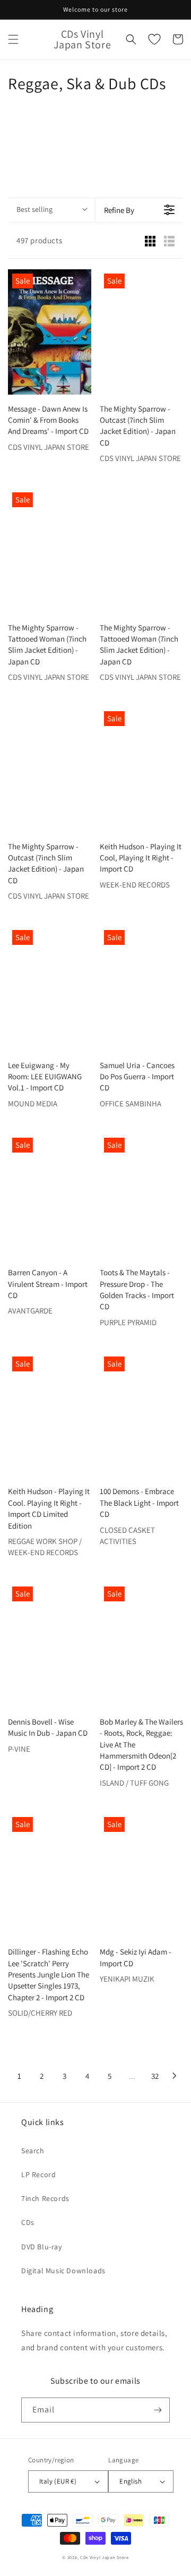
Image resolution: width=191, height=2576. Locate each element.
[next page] (175, 2076)
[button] (13, 39)
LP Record (38, 2174)
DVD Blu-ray (42, 2247)
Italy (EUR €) (58, 2481)
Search (33, 2151)
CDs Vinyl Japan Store (105, 2557)
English (131, 2481)
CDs (28, 2222)
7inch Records (45, 2198)
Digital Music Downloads (63, 2271)
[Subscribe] (158, 2410)
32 (155, 2076)
